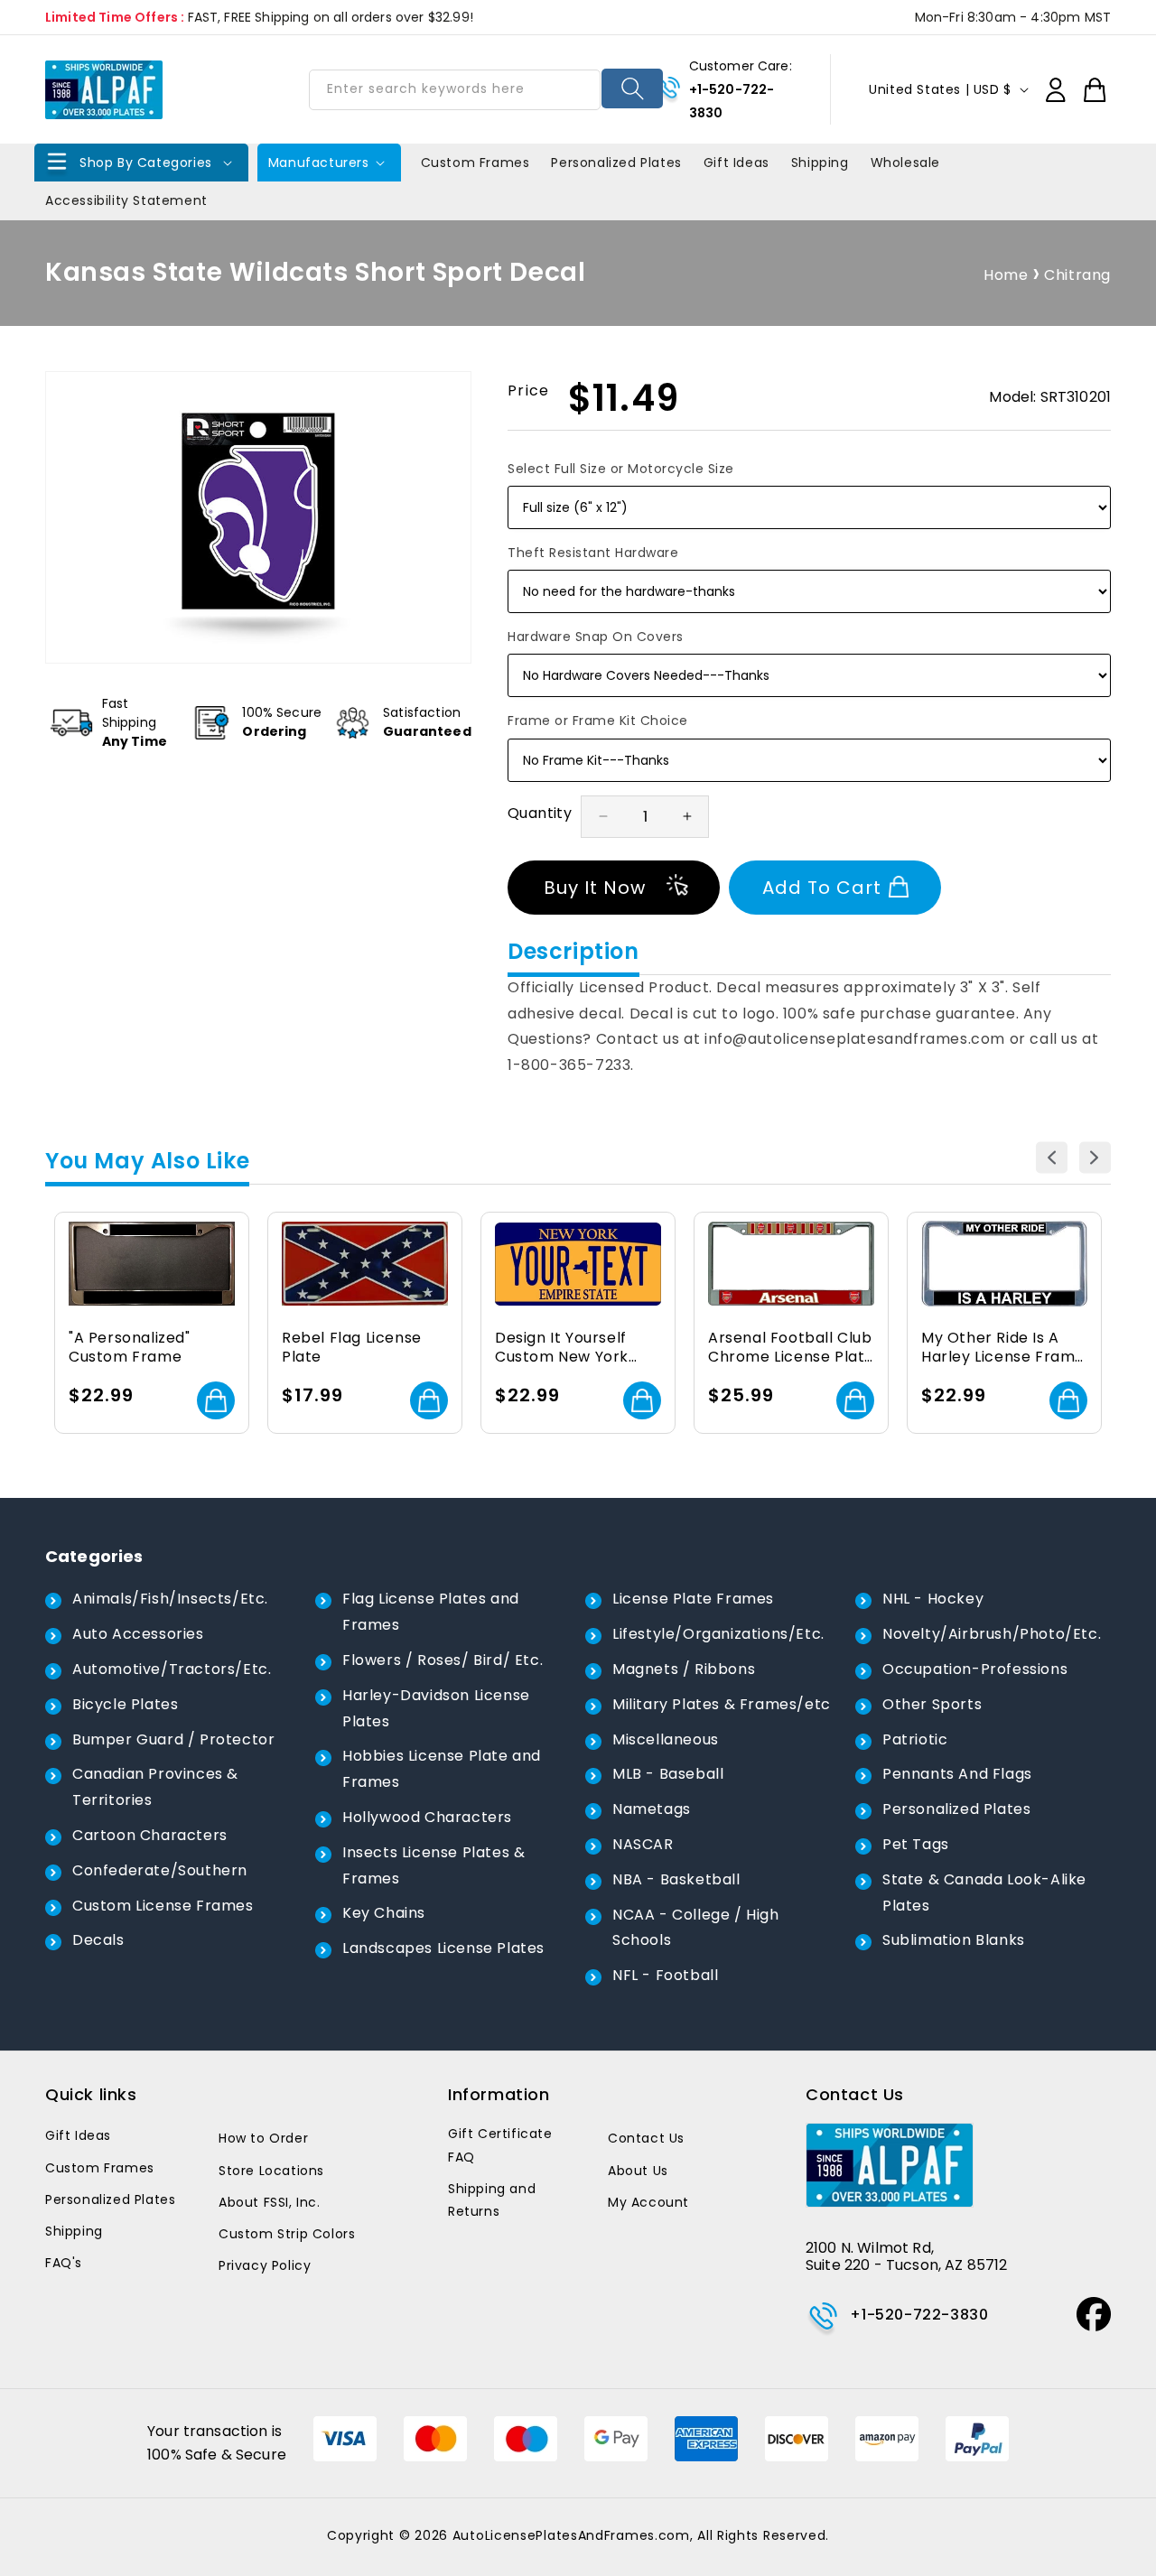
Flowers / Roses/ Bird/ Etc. (443, 1660)
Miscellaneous (666, 1739)
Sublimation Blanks (954, 1940)
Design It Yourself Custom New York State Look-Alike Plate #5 (562, 1348)
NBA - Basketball (676, 1879)
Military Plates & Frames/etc (722, 1704)
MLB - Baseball (668, 1774)
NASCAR (643, 1844)
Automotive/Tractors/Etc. (172, 1669)
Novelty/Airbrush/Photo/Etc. (992, 1634)
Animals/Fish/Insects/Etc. (170, 1599)
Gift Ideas (78, 2135)
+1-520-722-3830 (919, 2315)
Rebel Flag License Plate (352, 1348)
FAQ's (64, 2263)
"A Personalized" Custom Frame (130, 1348)
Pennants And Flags (957, 1774)
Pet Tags (916, 1844)
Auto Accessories (138, 1634)
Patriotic (915, 1739)
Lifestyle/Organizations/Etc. (718, 1634)
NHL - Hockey (933, 1599)
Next (1095, 1158)
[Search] (633, 88)
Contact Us (646, 2138)
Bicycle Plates (125, 1704)
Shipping (74, 2231)
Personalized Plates (956, 1809)
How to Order (263, 2138)
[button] (141, 163)
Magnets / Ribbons (684, 1669)
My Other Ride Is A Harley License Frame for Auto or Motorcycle (1003, 1348)
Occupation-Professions (975, 1669)
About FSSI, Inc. (270, 2202)
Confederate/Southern (160, 1870)
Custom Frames (100, 2168)
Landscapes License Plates (443, 1948)
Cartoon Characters (150, 1835)
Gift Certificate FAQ (500, 2145)
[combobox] (454, 90)
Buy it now (595, 888)
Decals (98, 1940)
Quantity (540, 813)
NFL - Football (665, 1975)
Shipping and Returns (492, 2200)
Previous (1052, 1158)
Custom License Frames (163, 1906)
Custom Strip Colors (287, 2234)
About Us (638, 2171)
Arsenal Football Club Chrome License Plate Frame (791, 1348)
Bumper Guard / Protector (173, 1739)
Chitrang (1077, 275)
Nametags (652, 1809)
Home (1006, 275)
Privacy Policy (265, 2265)
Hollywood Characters (427, 1817)
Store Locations (271, 2171)
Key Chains (384, 1913)
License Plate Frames (693, 1599)
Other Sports (932, 1704)
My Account (648, 2202)
